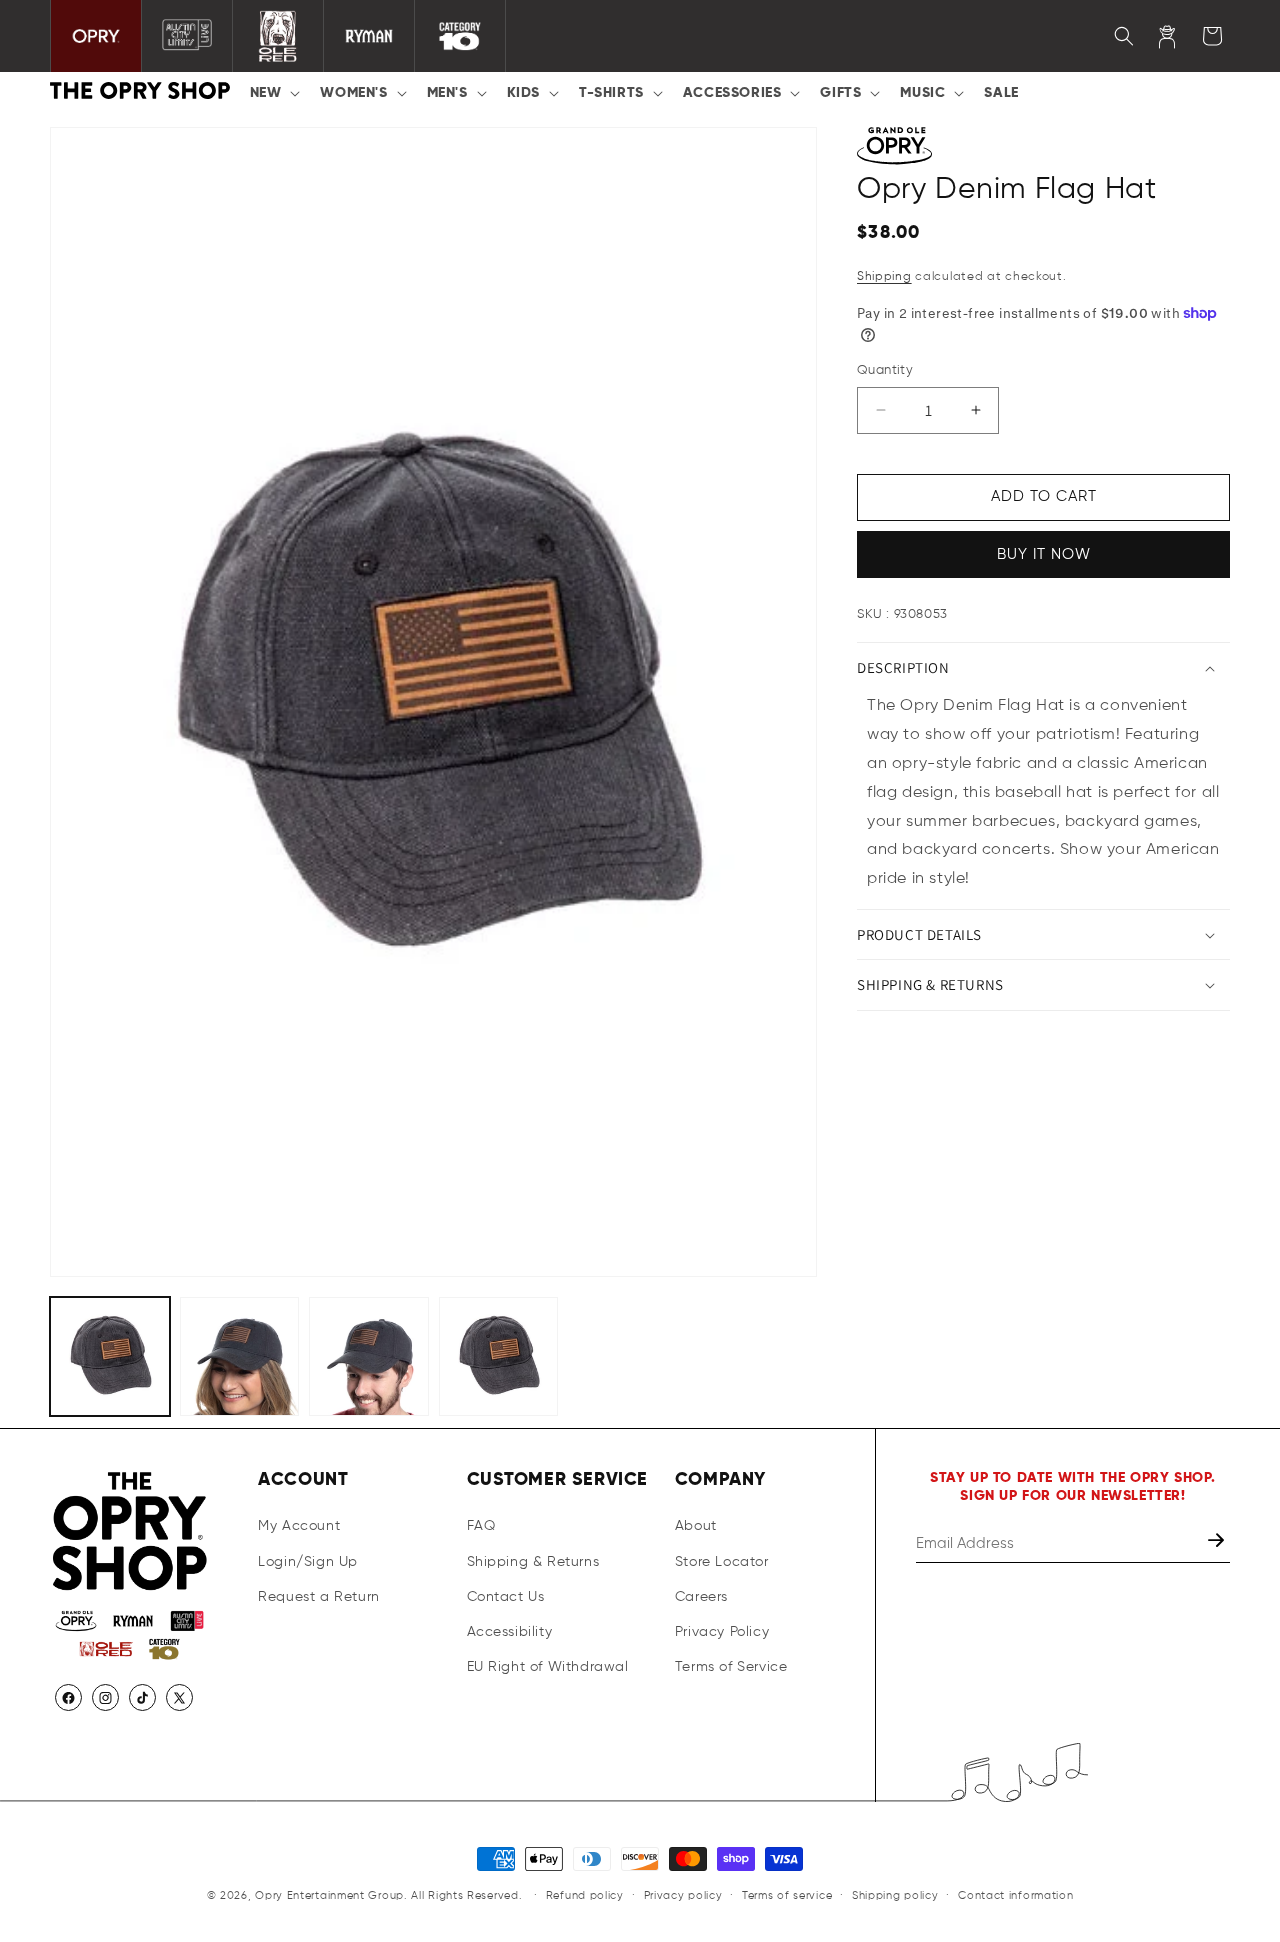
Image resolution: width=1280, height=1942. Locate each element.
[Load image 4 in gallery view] (499, 1357)
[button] (273, 93)
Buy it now (1044, 554)
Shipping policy (895, 1895)
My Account (299, 1527)
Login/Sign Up (308, 1562)
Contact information (1015, 1895)
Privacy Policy (722, 1632)
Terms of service (787, 1895)
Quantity (885, 370)
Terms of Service (731, 1668)
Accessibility (510, 1632)
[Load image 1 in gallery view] (110, 1357)
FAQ (481, 1527)
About (696, 1527)
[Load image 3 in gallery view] (369, 1357)
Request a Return (319, 1597)
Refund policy (585, 1895)
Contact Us (506, 1597)
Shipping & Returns (533, 1562)
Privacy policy (683, 1895)
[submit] (1218, 1544)
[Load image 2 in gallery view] (240, 1357)
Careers (701, 1597)
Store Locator (722, 1562)
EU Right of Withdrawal (548, 1668)
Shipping (884, 277)
